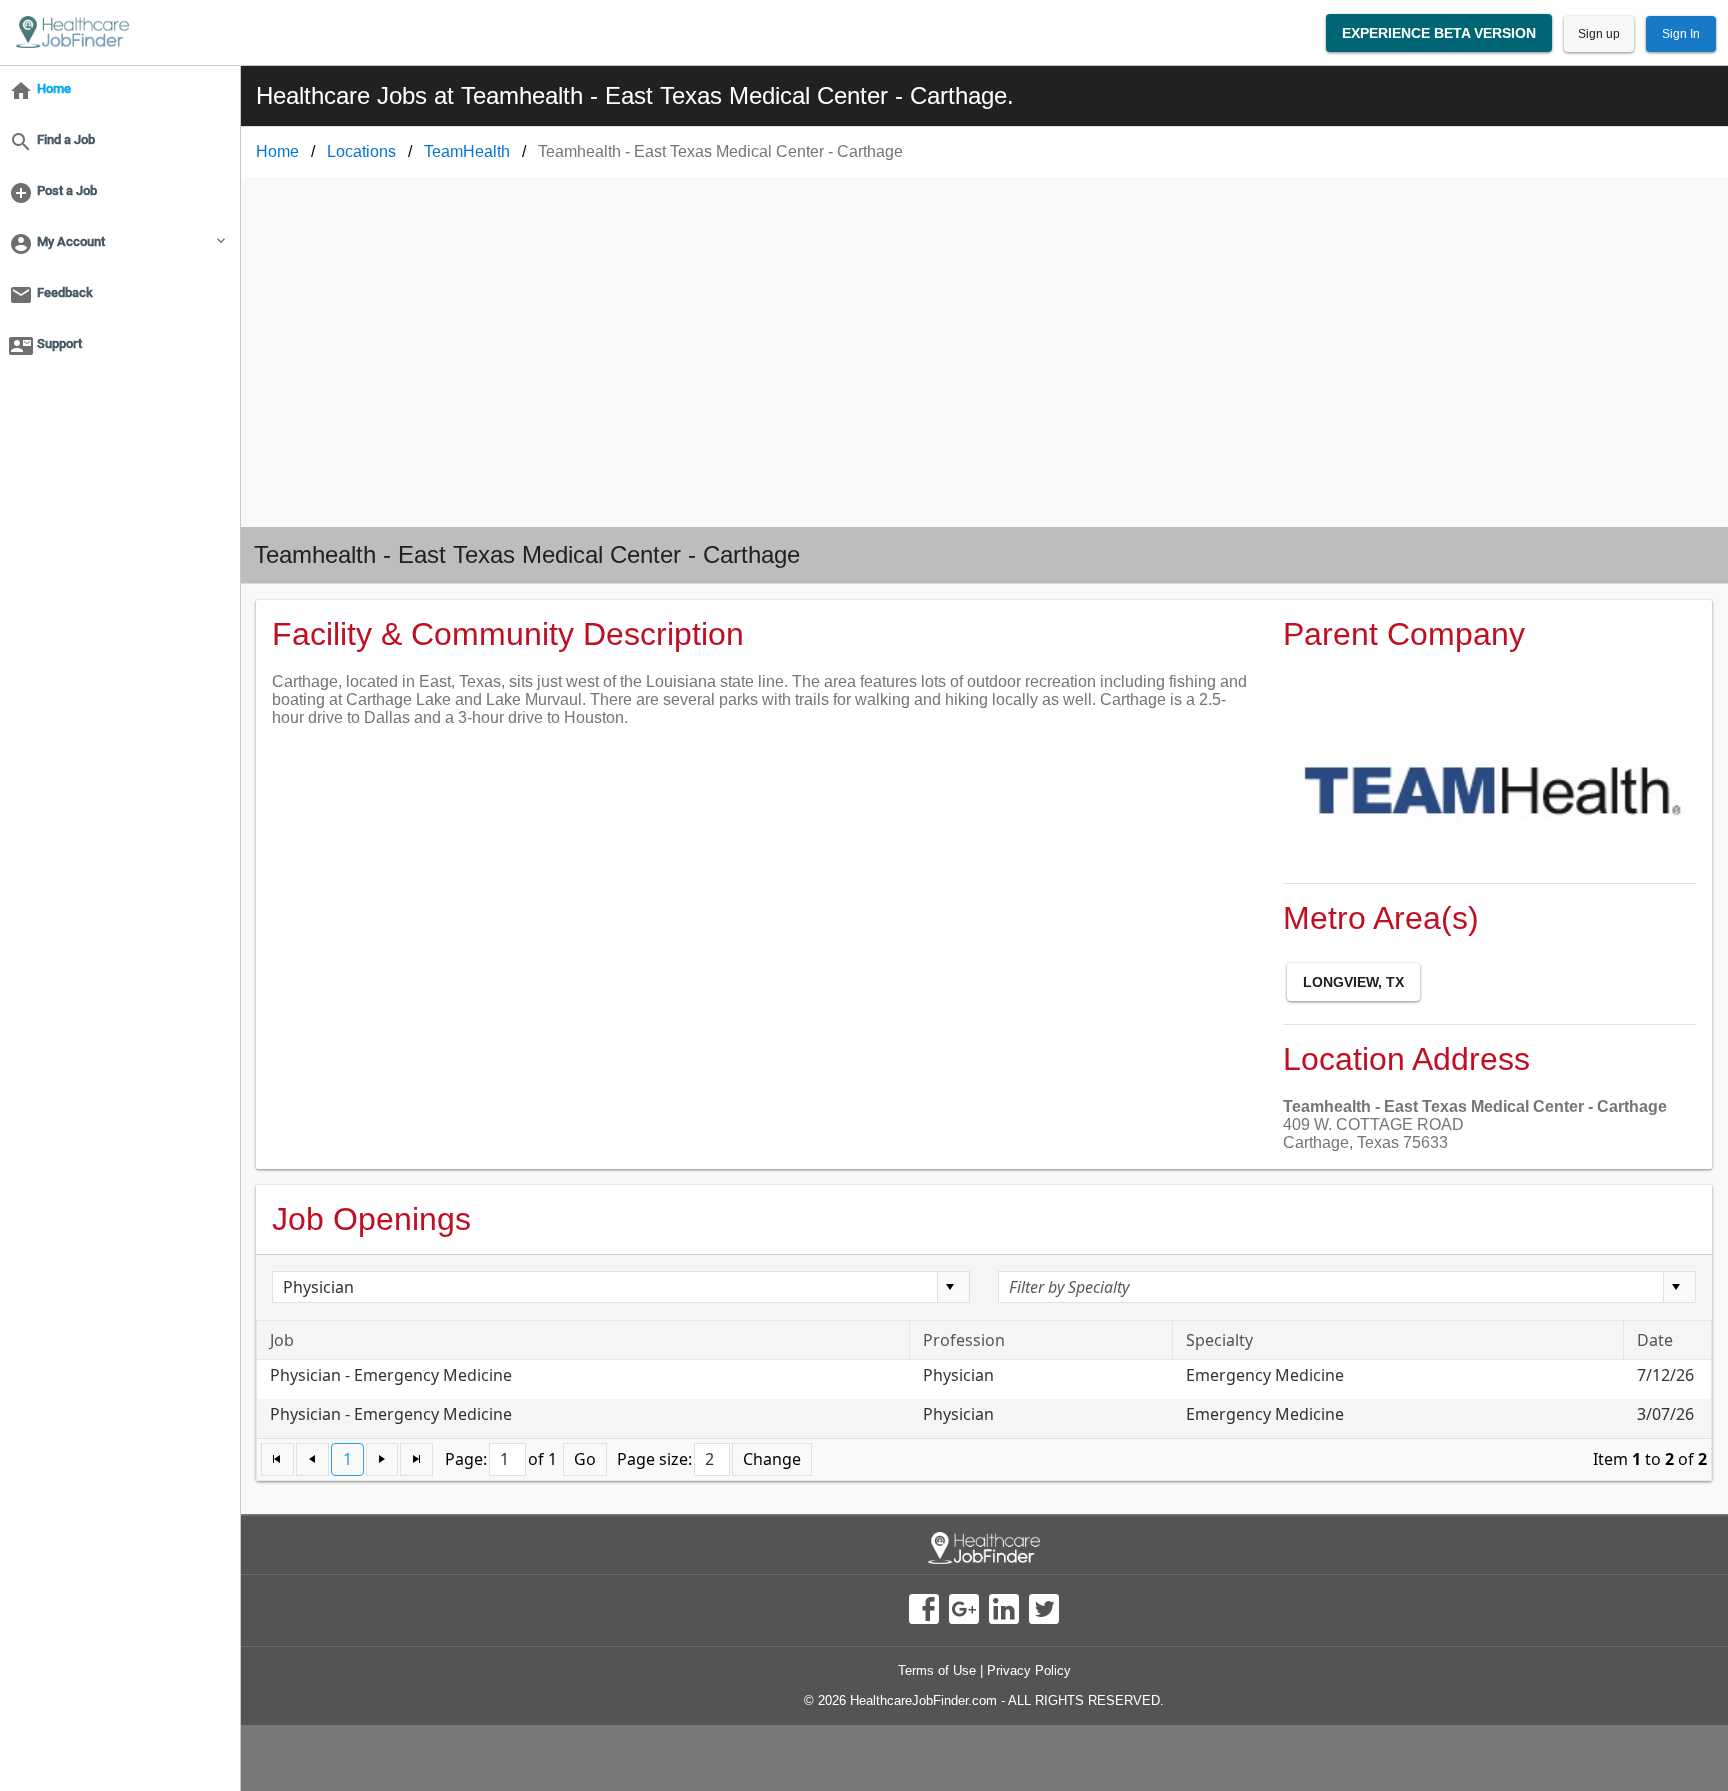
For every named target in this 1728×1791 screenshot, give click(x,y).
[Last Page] (416, 1459)
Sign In (1681, 34)
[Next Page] (382, 1459)
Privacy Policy (1029, 1670)
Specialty (1219, 1340)
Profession (964, 1340)
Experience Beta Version (1439, 33)
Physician (958, 1375)
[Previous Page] (312, 1459)
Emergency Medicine (1265, 1375)
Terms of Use (937, 1670)
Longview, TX (1353, 982)
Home (277, 151)
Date (1655, 1340)
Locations (361, 151)
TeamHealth (467, 151)
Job (282, 1340)
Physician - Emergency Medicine (391, 1375)
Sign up (1599, 34)
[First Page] (277, 1459)
